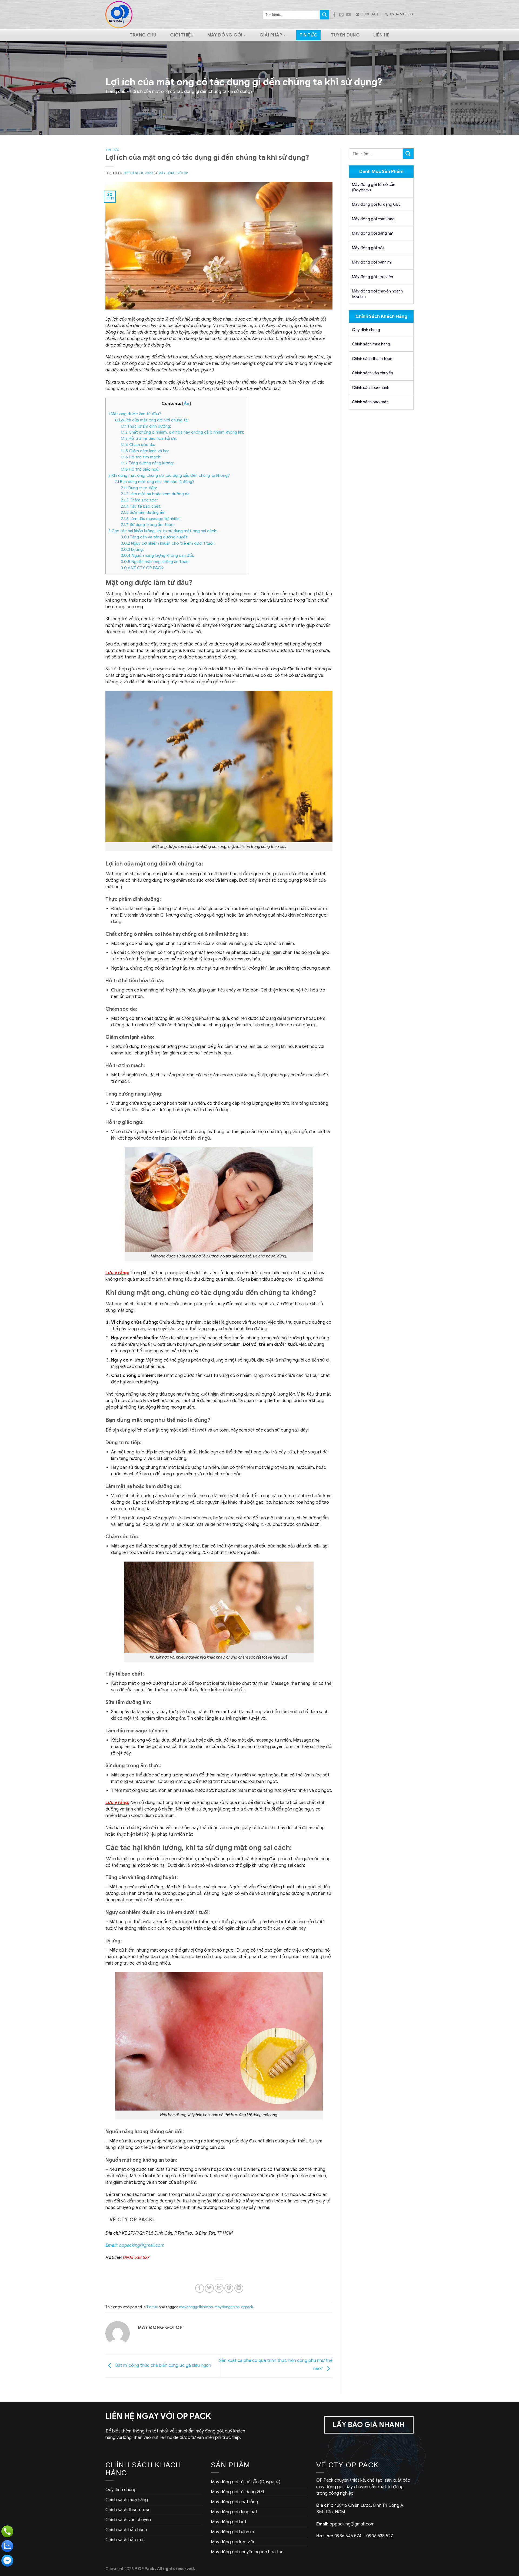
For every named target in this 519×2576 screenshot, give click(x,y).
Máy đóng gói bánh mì (372, 262)
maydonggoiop (227, 2307)
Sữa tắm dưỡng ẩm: (144, 512)
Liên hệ (381, 35)
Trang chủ (143, 35)
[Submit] (324, 15)
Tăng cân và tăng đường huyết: (155, 537)
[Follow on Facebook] (334, 15)
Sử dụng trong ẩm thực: (148, 525)
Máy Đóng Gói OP (173, 173)
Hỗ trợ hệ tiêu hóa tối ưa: (149, 438)
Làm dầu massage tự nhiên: (151, 519)
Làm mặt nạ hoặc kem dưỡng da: (156, 494)
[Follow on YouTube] (348, 15)
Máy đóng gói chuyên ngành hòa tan (377, 294)
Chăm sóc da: (138, 445)
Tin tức (308, 35)
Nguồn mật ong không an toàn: (155, 562)
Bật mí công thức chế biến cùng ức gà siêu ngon (163, 2365)
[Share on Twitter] (209, 2288)
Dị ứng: (132, 549)
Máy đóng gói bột (368, 248)
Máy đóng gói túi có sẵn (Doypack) (374, 187)
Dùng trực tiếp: (139, 488)
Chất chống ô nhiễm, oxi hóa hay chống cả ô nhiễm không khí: (182, 432)
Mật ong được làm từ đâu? (135, 414)
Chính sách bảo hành (371, 388)
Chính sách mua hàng (371, 344)
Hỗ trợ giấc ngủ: (140, 469)
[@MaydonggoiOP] (7, 2561)
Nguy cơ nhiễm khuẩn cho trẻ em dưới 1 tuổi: (168, 543)
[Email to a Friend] (219, 2288)
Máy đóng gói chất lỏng (373, 219)
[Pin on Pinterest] (229, 2288)
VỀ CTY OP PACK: (143, 568)
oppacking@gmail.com (135, 2245)
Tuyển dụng (345, 35)
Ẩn (187, 403)
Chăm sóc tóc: (139, 500)
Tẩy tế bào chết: (141, 506)
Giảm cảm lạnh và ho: (145, 451)
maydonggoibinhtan (196, 2307)
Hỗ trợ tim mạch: (141, 457)
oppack (247, 2307)
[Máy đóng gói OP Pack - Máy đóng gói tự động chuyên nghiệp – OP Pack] (119, 15)
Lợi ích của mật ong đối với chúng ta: (152, 420)
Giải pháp (271, 35)
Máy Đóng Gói (225, 35)
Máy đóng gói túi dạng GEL (376, 204)
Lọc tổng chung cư (214, 2569)
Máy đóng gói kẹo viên (372, 277)
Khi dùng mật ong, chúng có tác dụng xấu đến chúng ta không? (169, 475)
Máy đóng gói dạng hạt (373, 233)
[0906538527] (7, 2531)
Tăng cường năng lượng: (147, 463)
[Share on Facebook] (200, 2288)
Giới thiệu (182, 35)
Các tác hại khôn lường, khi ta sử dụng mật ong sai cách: (163, 531)
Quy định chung (366, 330)
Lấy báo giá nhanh (369, 2425)
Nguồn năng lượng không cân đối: (157, 555)
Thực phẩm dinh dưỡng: (146, 426)
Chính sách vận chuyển (372, 373)
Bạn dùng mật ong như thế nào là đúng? (154, 482)
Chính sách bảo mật (370, 402)
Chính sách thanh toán (372, 359)
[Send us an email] (341, 15)
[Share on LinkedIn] (239, 2288)
